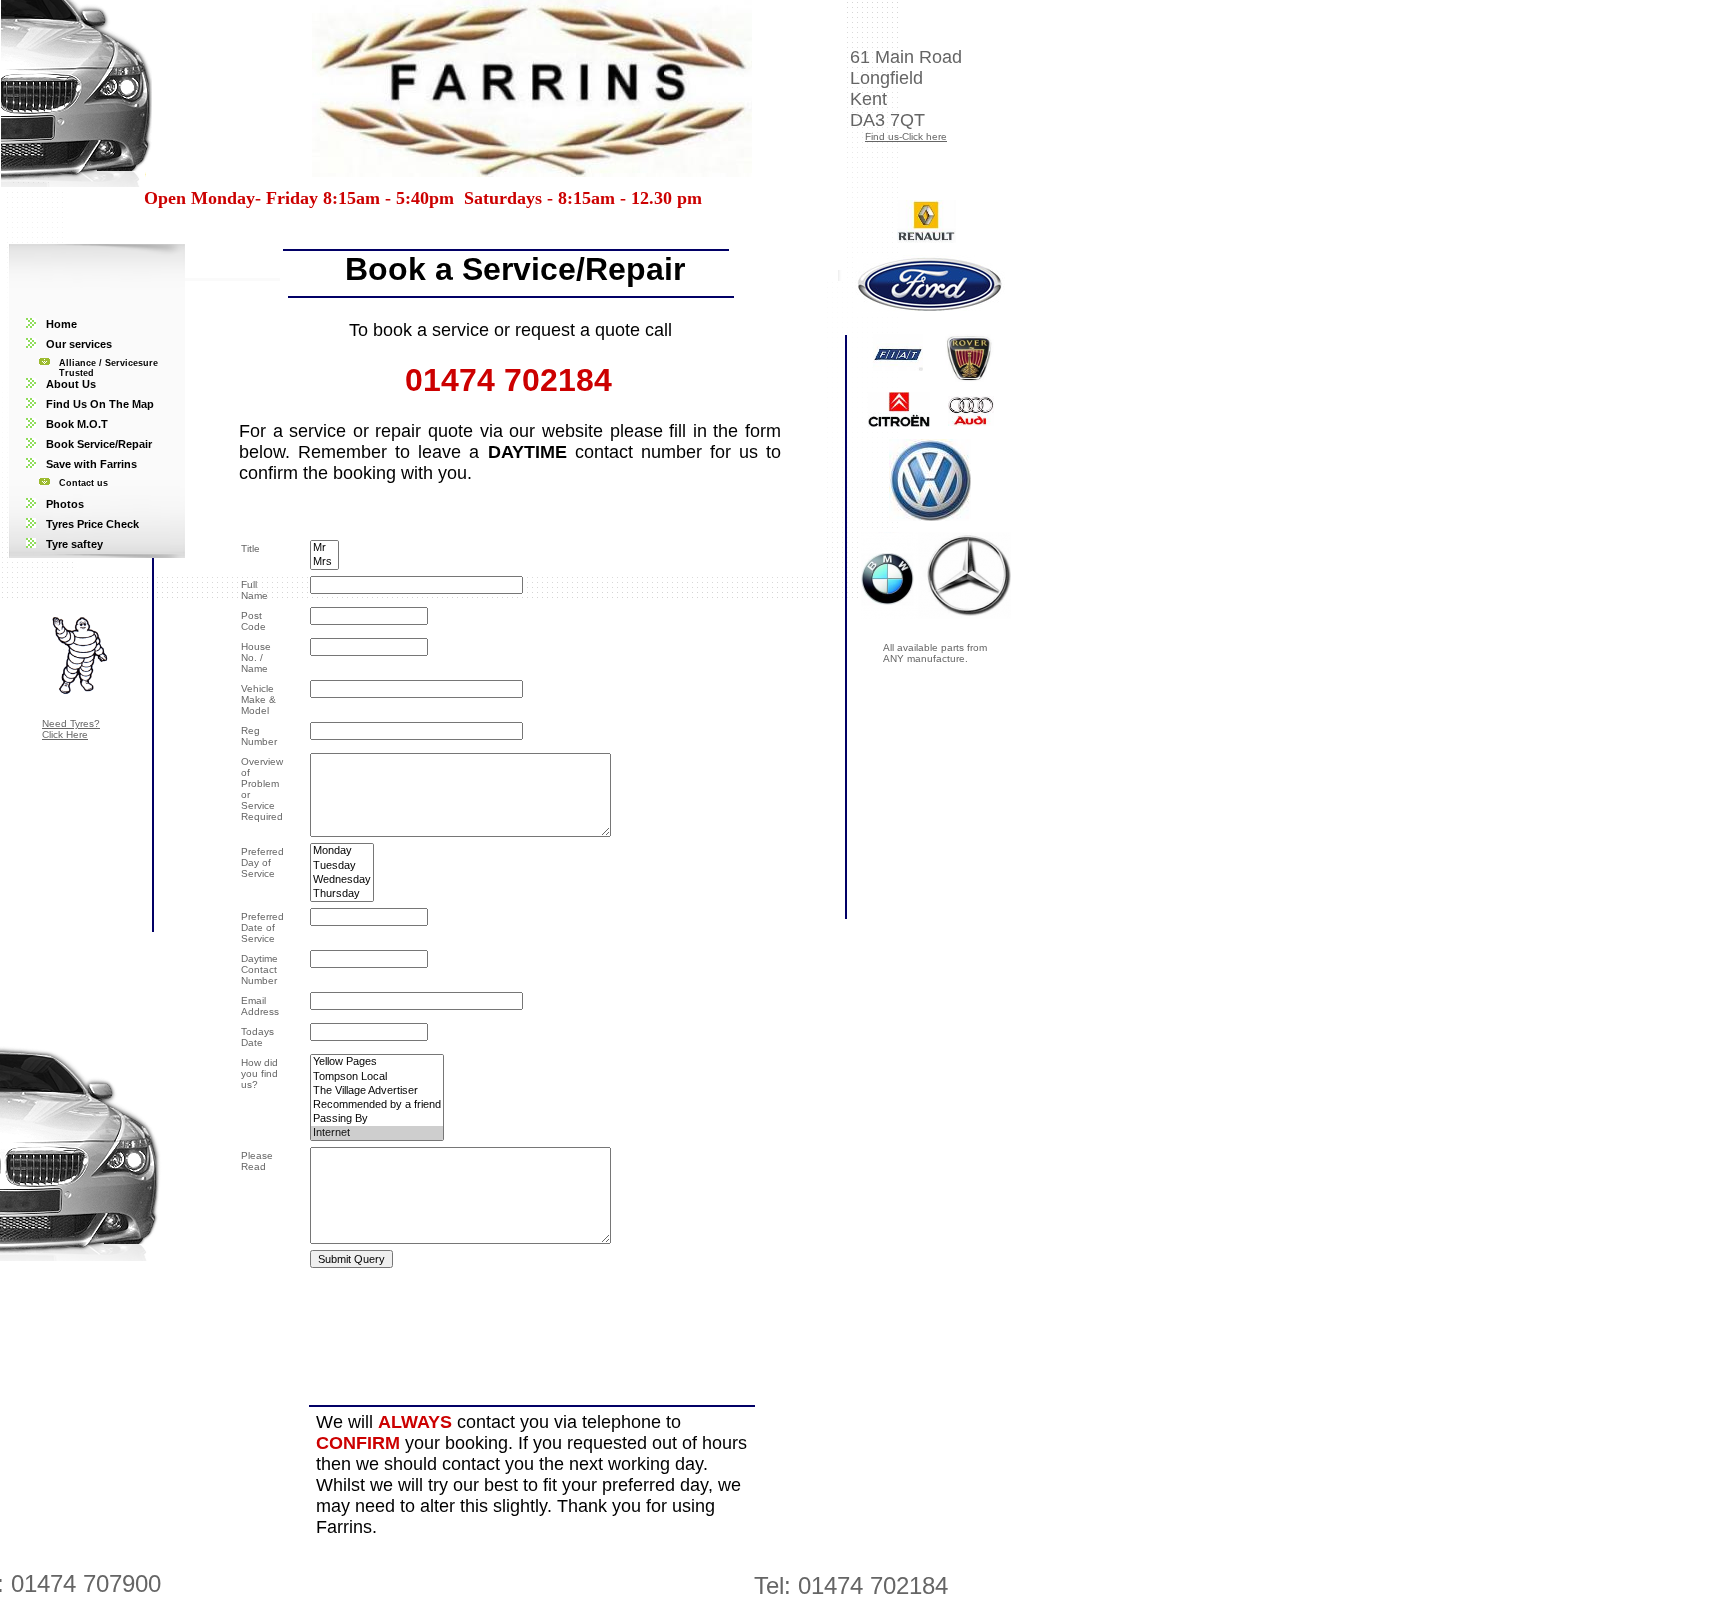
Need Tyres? (71, 723)
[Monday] (342, 851)
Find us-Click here (906, 136)
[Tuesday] (342, 866)
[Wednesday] (342, 880)
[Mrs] (324, 562)
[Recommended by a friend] (377, 1105)
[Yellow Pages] (377, 1062)
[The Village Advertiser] (377, 1091)
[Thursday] (342, 894)
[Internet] (377, 1133)
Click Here (65, 734)
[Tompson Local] (377, 1077)
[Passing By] (377, 1119)
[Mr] (324, 548)
